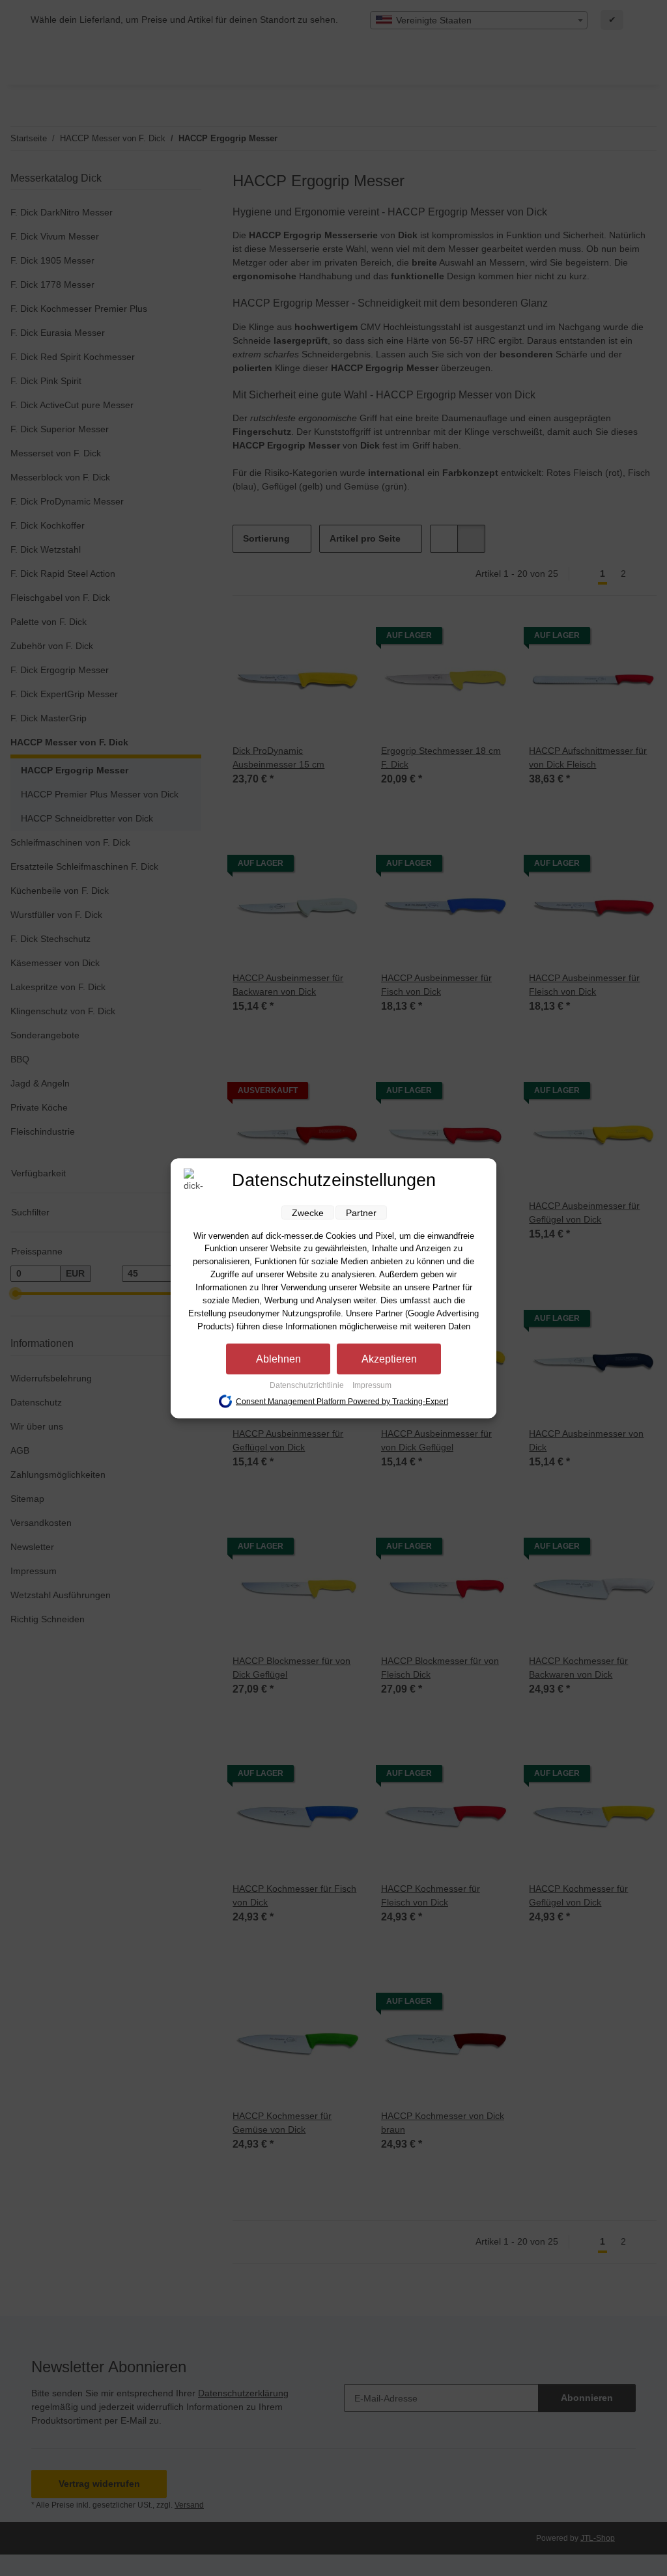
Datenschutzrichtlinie (308, 1385)
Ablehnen (278, 1358)
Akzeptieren (389, 1358)
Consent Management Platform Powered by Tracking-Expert (342, 1402)
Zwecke (308, 1212)
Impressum (372, 1385)
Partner (361, 1212)
